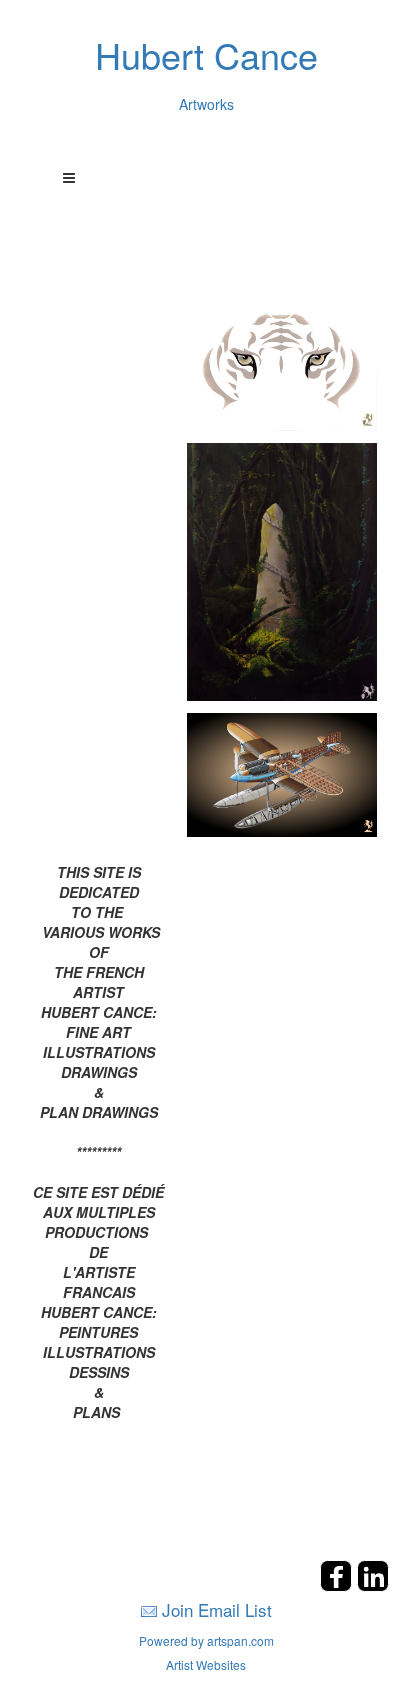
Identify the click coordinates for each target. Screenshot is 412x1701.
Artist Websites (206, 1664)
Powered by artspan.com (206, 1640)
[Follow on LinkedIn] (373, 1585)
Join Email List (217, 1609)
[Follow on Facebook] (338, 1585)
